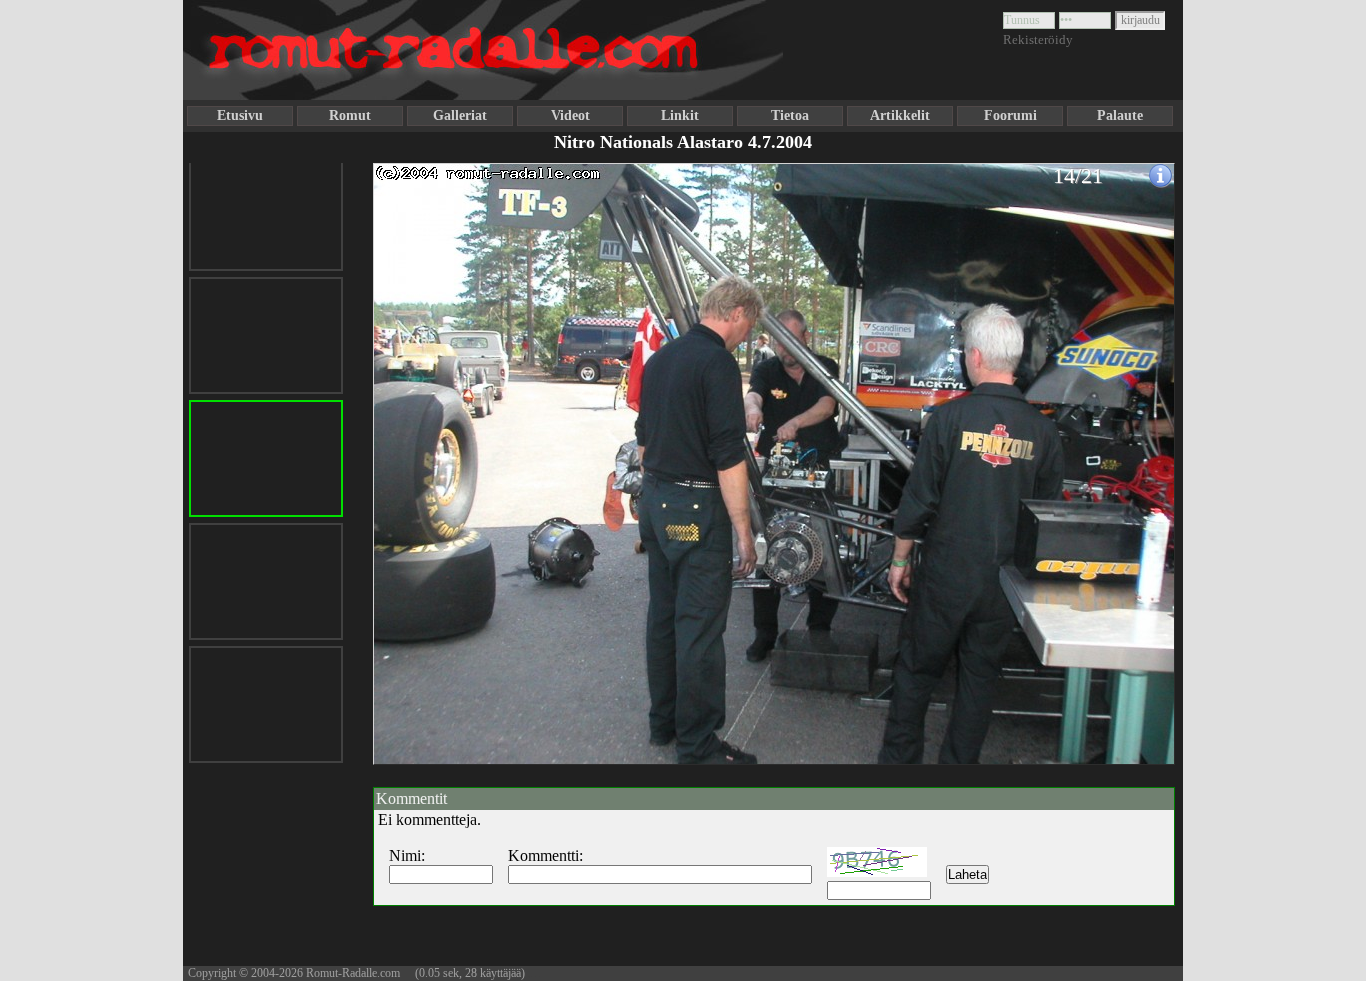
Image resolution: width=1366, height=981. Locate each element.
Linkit (680, 115)
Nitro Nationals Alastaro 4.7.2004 (683, 142)
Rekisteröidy (1038, 39)
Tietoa (790, 115)
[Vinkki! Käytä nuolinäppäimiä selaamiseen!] (413, 453)
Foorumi (1010, 115)
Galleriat (460, 115)
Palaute (1120, 115)
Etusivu (240, 115)
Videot (570, 115)
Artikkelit (900, 115)
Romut (350, 115)
